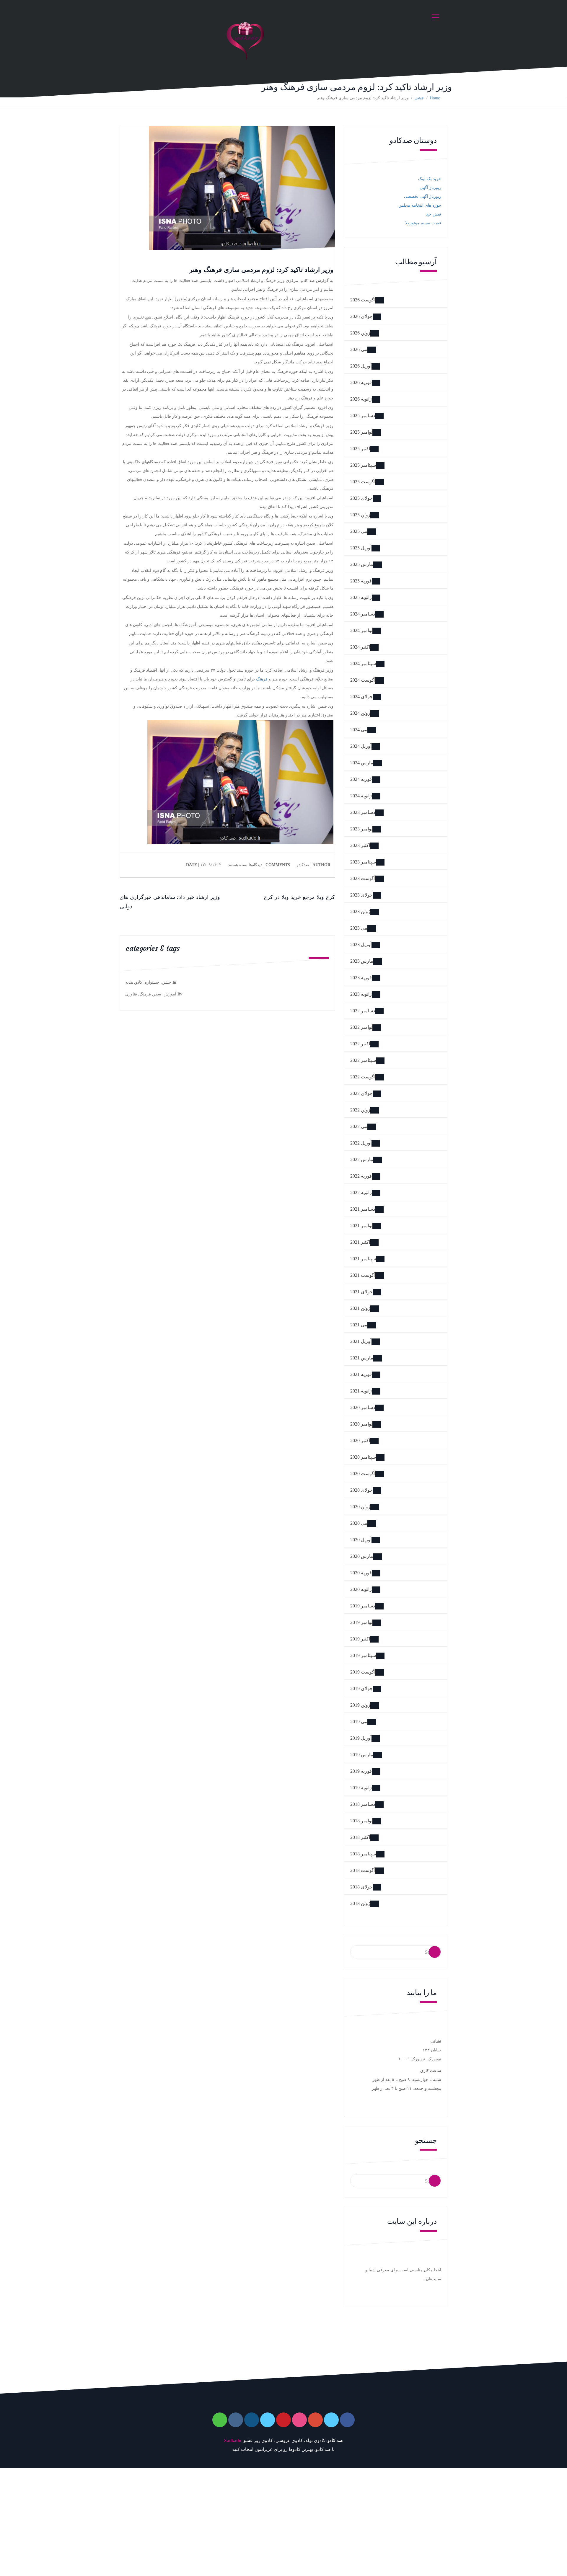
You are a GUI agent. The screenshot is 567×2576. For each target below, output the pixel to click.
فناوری (131, 994)
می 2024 (359, 730)
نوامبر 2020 (361, 1424)
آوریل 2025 (361, 548)
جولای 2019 (361, 1688)
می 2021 (359, 1325)
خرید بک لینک (430, 179)
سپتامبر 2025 (363, 465)
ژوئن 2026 (360, 333)
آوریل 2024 (361, 746)
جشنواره (152, 982)
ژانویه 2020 (361, 1589)
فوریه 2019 (361, 1771)
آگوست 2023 (363, 878)
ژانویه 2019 (361, 1788)
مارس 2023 (362, 961)
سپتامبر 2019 (363, 1655)
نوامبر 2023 (361, 829)
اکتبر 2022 (360, 1044)
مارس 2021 (362, 1358)
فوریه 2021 (361, 1374)
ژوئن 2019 (360, 1705)
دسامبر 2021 (363, 1209)
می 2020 (359, 1523)
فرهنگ (262, 679)
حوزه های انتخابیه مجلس (420, 205)
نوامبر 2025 (361, 432)
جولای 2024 (361, 697)
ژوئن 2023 (360, 911)
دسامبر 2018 (363, 1804)
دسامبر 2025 (363, 416)
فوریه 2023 (361, 978)
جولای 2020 (361, 1490)
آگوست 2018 (363, 1870)
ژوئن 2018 (360, 1903)
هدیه (129, 982)
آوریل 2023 (361, 945)
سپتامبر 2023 (363, 862)
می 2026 (359, 349)
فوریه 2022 (361, 1176)
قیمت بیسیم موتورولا (423, 223)
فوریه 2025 (361, 581)
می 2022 (359, 1126)
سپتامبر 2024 (363, 663)
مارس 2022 (362, 1159)
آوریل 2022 (361, 1143)
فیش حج (434, 214)
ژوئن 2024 (360, 713)
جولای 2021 (361, 1292)
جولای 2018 (361, 1887)
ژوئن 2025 (360, 515)
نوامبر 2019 (361, 1622)
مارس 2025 (362, 564)
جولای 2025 (361, 498)
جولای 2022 (361, 1093)
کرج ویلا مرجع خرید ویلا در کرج (299, 897)
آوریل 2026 (361, 366)
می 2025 (359, 531)
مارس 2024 (362, 763)
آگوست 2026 (363, 300)
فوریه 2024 (361, 779)
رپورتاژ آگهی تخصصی (423, 196)
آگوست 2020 (363, 1474)
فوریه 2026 (361, 382)
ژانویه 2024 (361, 796)
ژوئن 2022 (360, 1110)
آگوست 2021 (363, 1275)
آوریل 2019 (361, 1738)
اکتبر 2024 (360, 647)
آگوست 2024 (363, 680)
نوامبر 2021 (361, 1226)
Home (435, 98)
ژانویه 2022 (361, 1192)
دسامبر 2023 (363, 812)
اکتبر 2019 (360, 1639)
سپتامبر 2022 (363, 1060)
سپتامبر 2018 (363, 1854)
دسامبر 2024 (363, 614)
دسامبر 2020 (363, 1407)
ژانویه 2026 (361, 399)
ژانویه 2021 (361, 1391)
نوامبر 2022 (361, 1027)
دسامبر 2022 (363, 1011)
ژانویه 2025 (361, 597)
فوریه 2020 (361, 1573)
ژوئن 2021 (360, 1308)
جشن (419, 98)
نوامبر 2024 (361, 630)
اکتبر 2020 (360, 1440)
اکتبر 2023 (360, 845)
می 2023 (359, 928)
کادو (139, 982)
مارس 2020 (362, 1556)
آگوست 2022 (363, 1077)
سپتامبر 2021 (363, 1259)
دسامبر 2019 (363, 1606)
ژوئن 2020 (360, 1507)
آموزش (170, 994)
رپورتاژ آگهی (430, 188)
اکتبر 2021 (360, 1242)
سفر (157, 994)
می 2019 (359, 1722)
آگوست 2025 (363, 482)
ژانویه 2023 (361, 994)
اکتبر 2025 (360, 449)
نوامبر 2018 (361, 1821)
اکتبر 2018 (360, 1837)
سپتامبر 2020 (363, 1457)
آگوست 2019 (363, 1672)
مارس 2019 (362, 1755)
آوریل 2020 (361, 1540)
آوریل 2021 (361, 1341)
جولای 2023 (361, 895)
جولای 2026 (361, 316)
